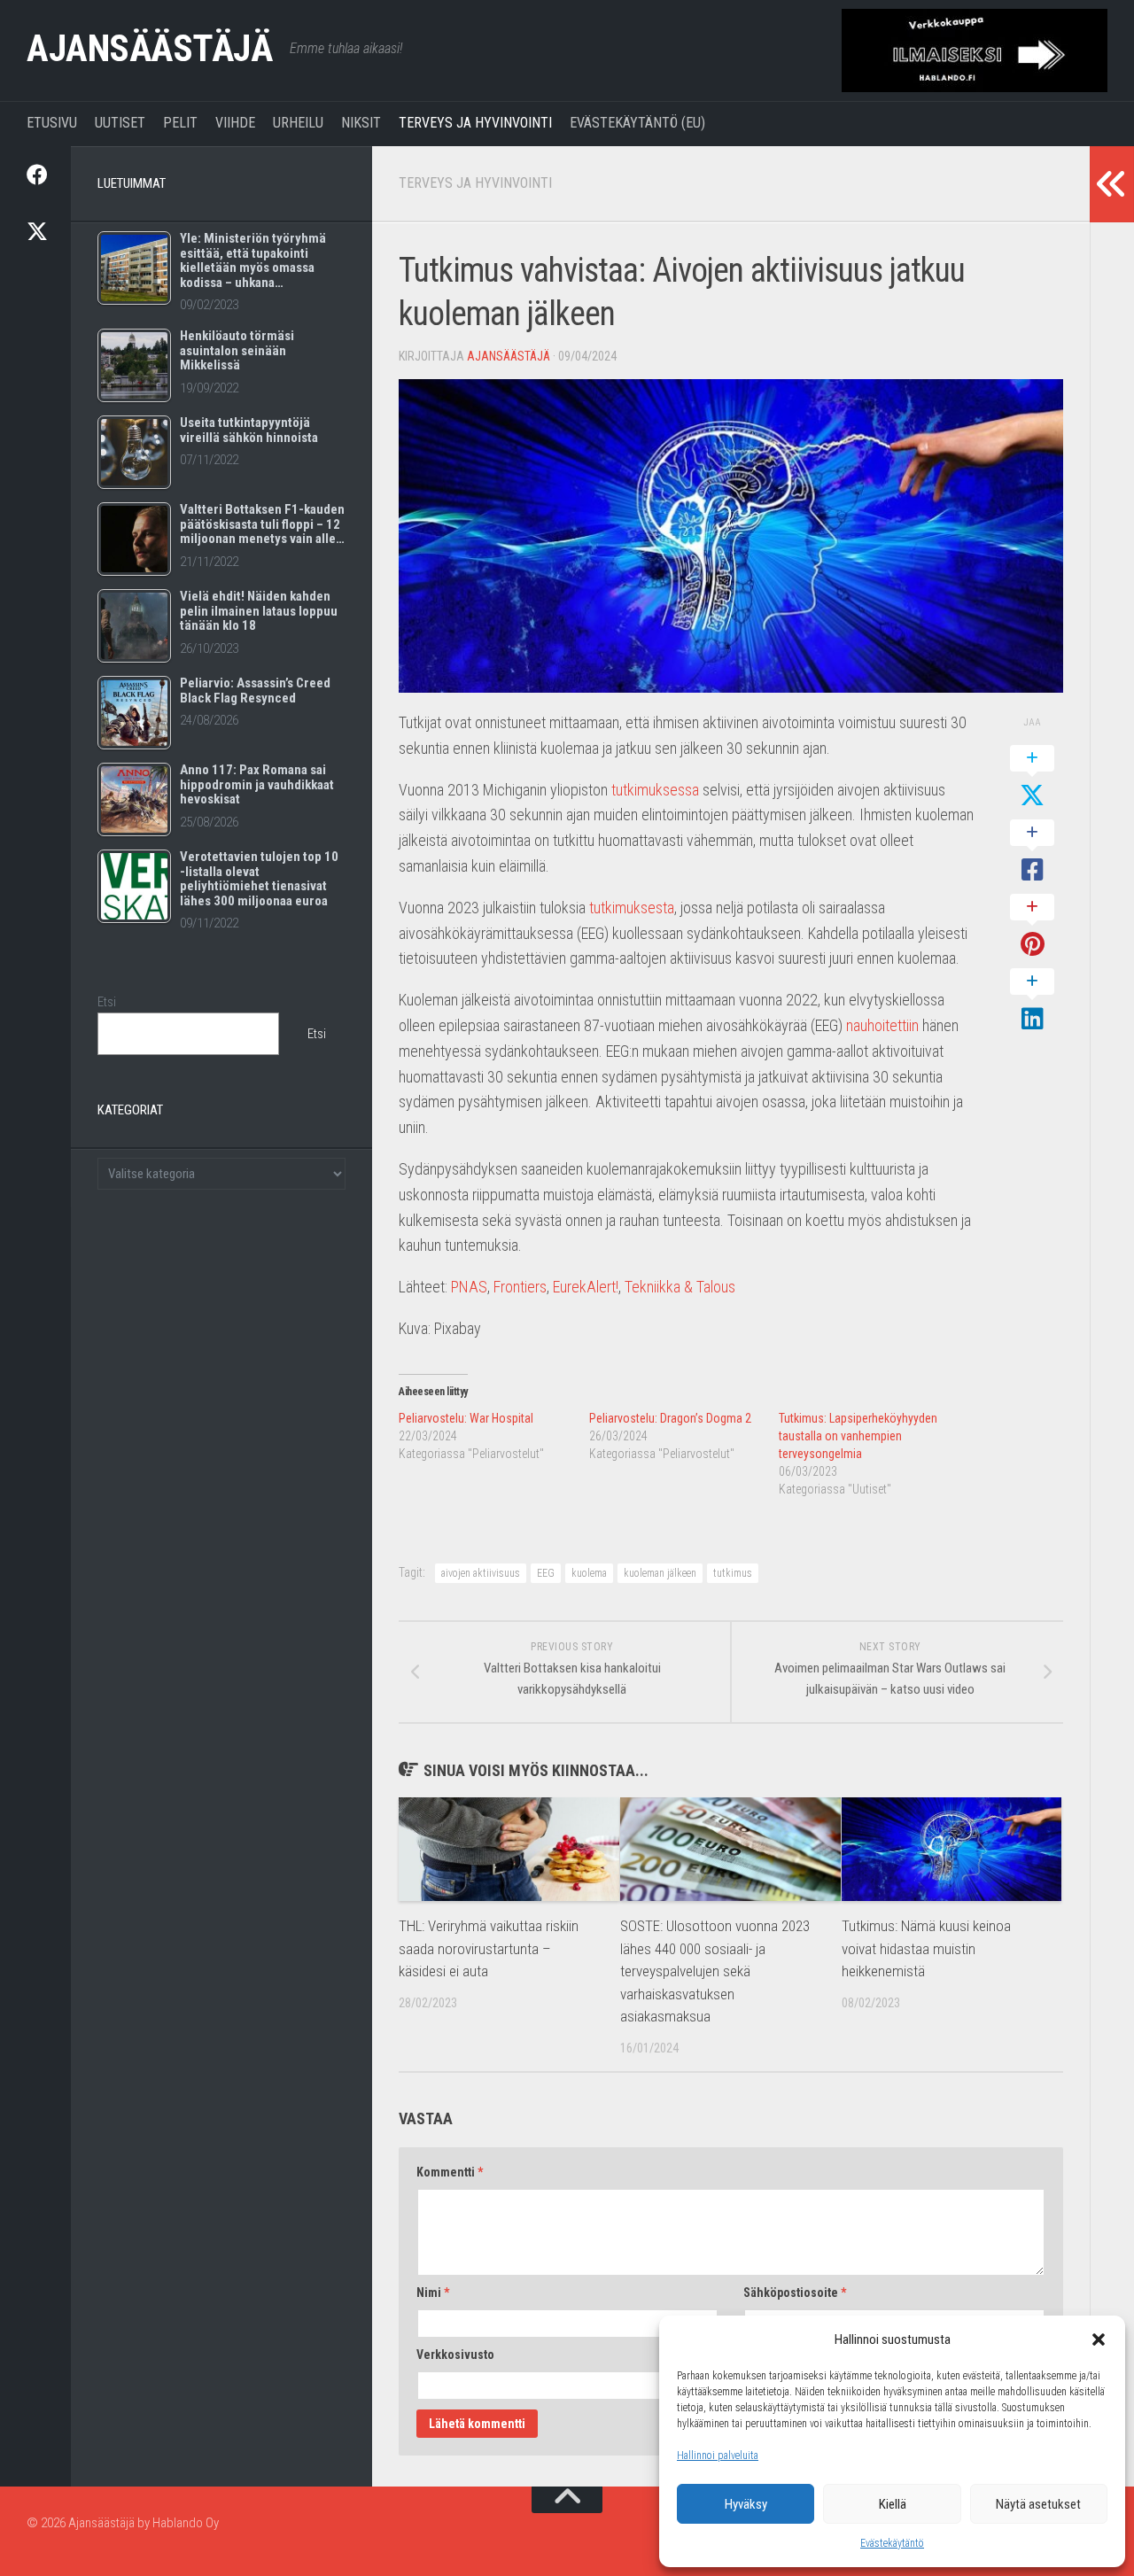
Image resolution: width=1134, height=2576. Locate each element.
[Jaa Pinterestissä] (1032, 927)
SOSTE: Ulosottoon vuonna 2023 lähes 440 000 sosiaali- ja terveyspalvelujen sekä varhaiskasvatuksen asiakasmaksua (715, 1971)
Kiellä (893, 2504)
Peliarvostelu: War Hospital (466, 1418)
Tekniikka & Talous (680, 1287)
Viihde (235, 123)
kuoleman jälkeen (660, 1573)
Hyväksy (746, 2504)
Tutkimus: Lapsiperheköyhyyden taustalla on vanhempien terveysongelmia (858, 1436)
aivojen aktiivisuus (481, 1573)
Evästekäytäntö (892, 2543)
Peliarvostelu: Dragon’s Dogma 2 (670, 1418)
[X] (35, 231)
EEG (546, 1573)
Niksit (361, 123)
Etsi (107, 1002)
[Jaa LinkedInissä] (1032, 1001)
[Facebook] (35, 175)
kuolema (589, 1573)
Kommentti (450, 2172)
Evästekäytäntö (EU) (637, 123)
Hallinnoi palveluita (718, 2456)
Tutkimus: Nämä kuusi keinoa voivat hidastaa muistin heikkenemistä (926, 1948)
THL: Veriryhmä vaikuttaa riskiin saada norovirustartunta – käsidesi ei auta (489, 1948)
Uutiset (120, 123)
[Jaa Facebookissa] (1032, 852)
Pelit (180, 123)
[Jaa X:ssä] (1032, 778)
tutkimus (733, 1573)
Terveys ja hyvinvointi (475, 123)
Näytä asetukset (1038, 2504)
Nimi (433, 2293)
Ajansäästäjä (149, 48)
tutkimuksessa (655, 790)
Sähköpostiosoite (795, 2293)
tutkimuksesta (632, 908)
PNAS (469, 1287)
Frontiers (520, 1287)
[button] (1099, 2339)
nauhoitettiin (882, 1025)
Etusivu (52, 123)
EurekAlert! (586, 1287)
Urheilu (298, 123)
